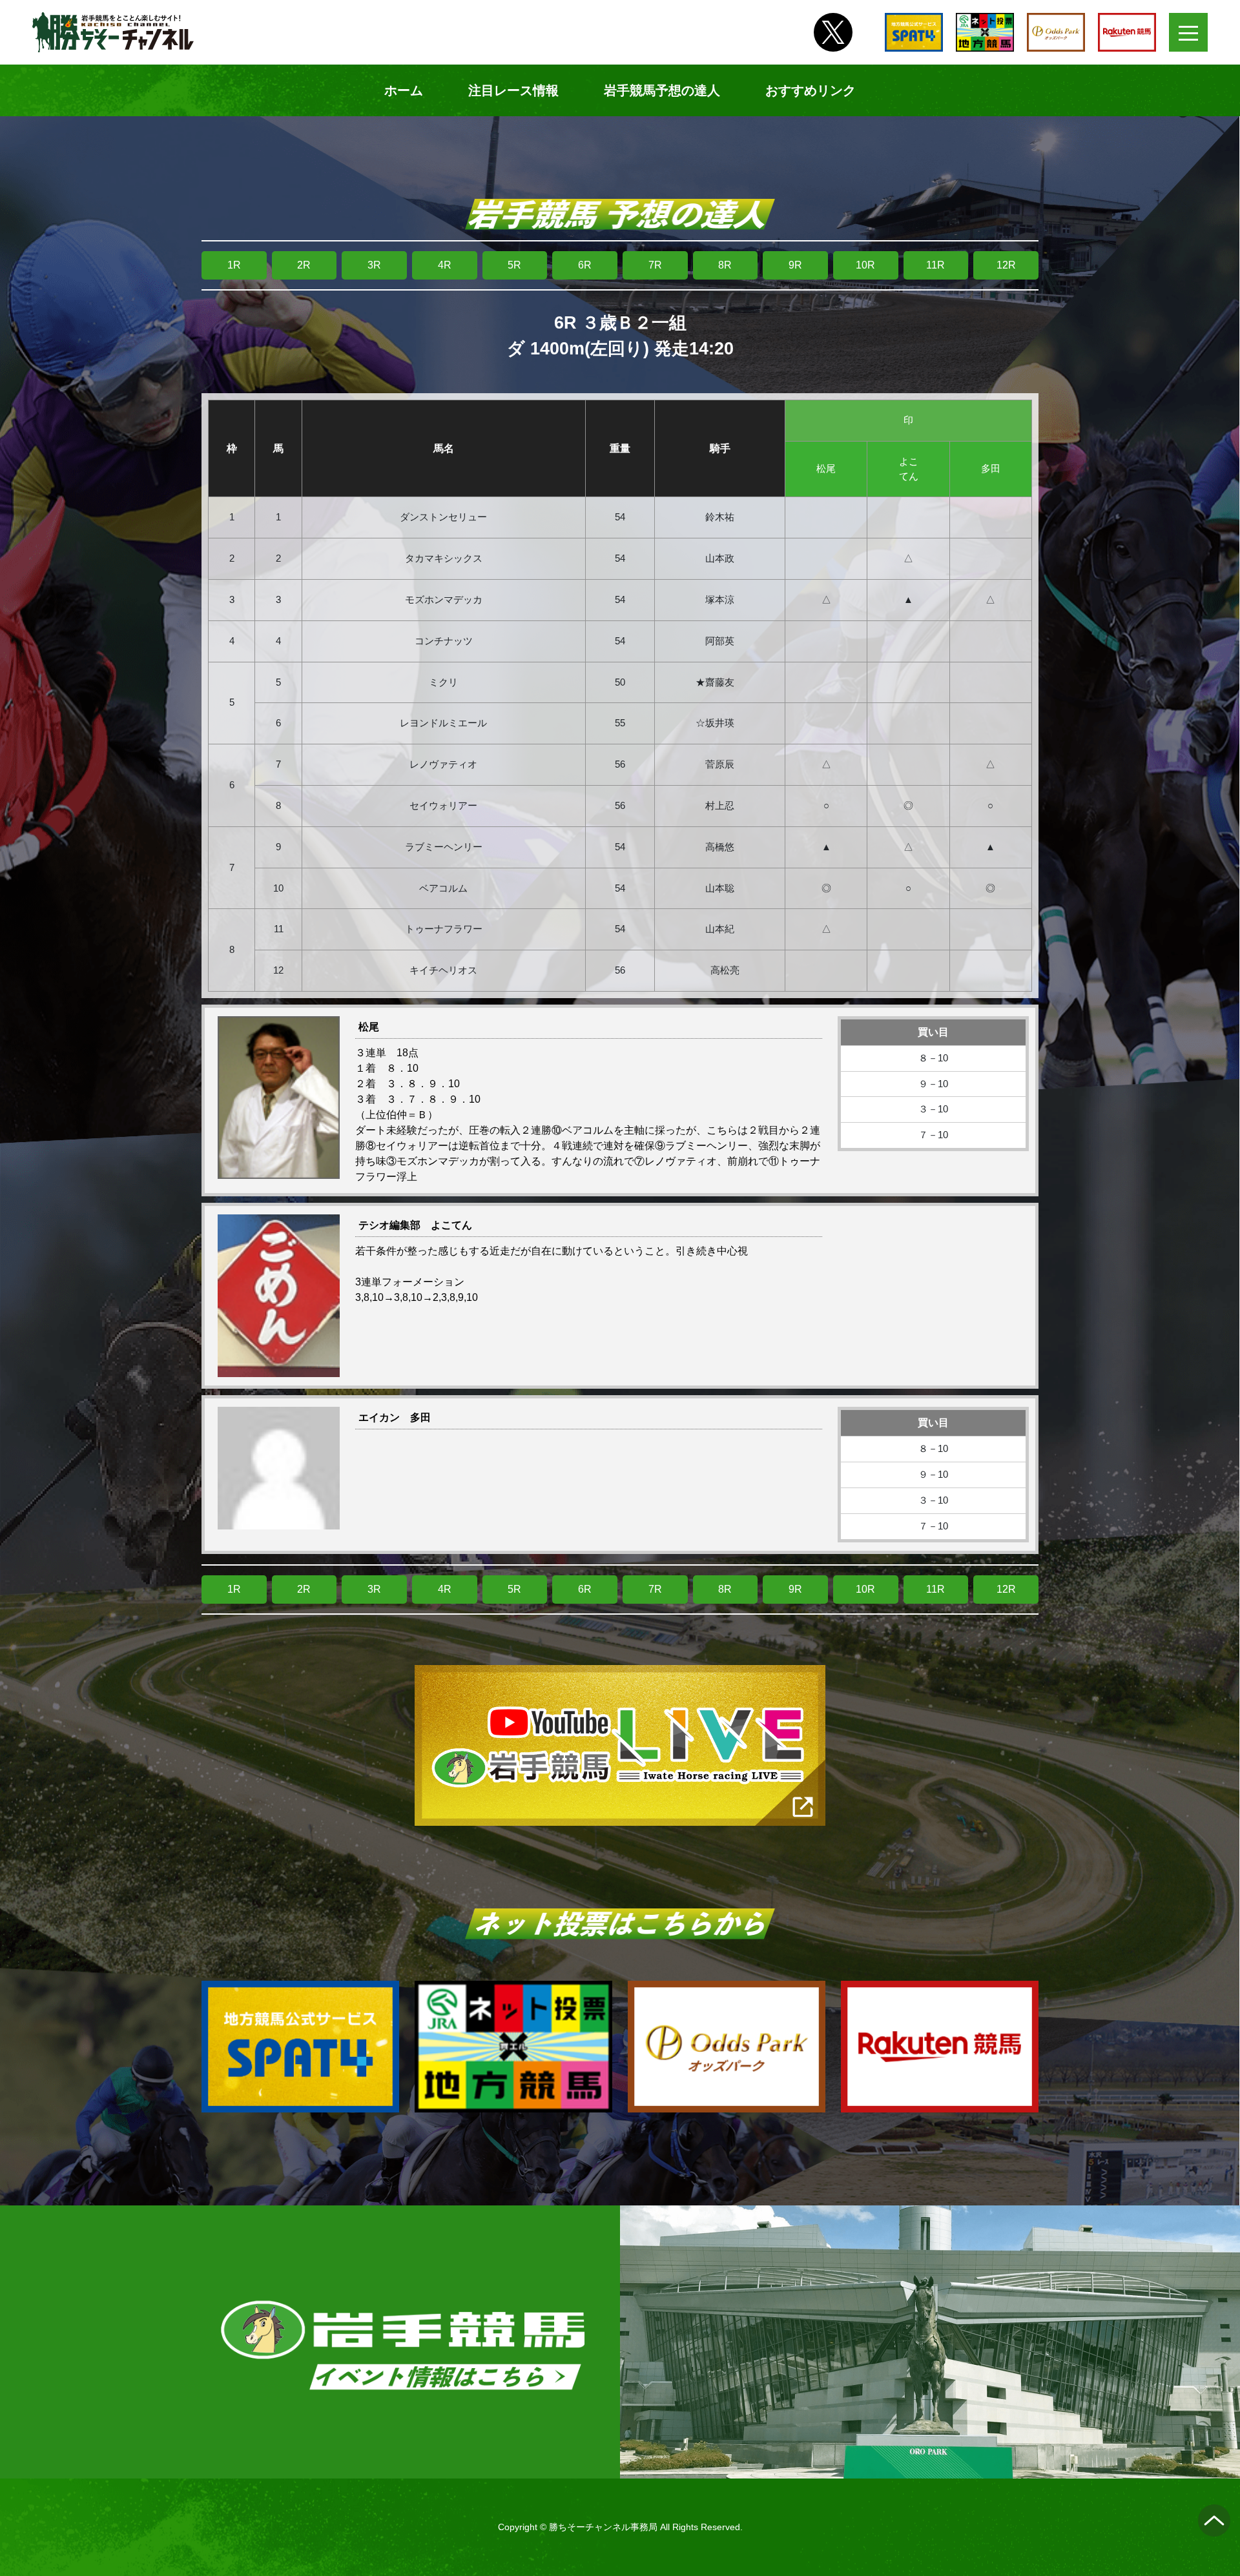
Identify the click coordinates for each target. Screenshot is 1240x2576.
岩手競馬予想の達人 (662, 90)
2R (304, 265)
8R (725, 265)
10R (865, 265)
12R (1006, 265)
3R (374, 265)
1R (234, 265)
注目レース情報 (513, 90)
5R (514, 265)
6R (585, 265)
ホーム (404, 90)
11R (935, 265)
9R (795, 265)
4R (445, 265)
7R (655, 265)
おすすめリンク (811, 90)
